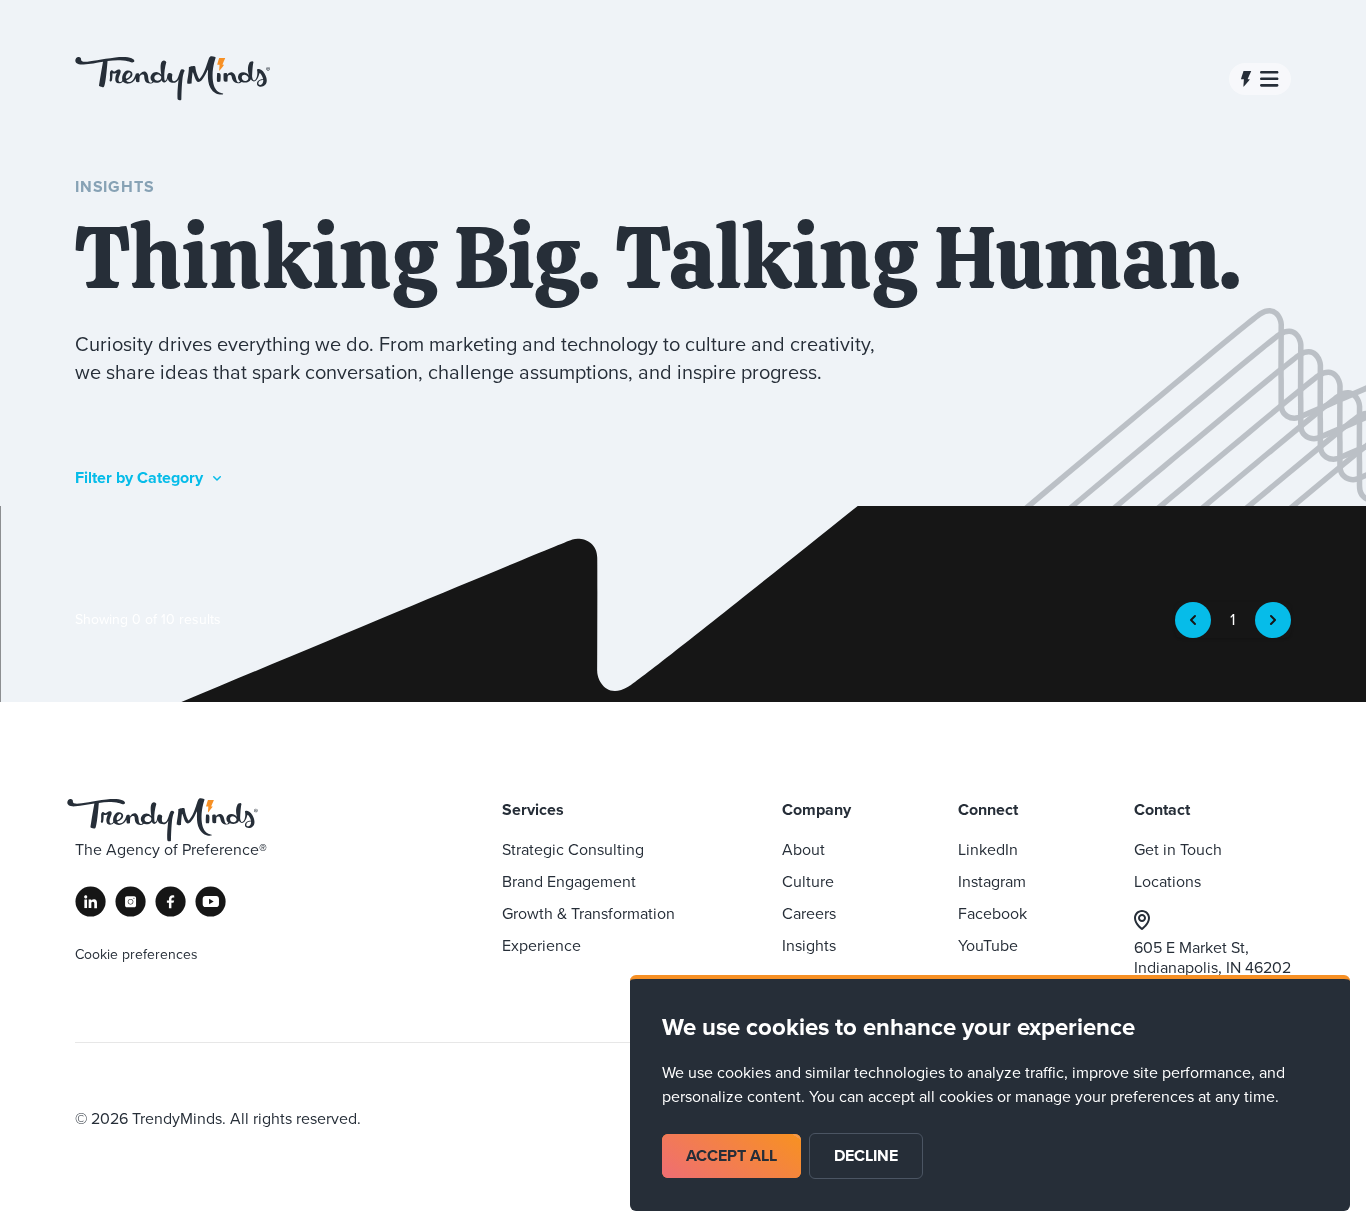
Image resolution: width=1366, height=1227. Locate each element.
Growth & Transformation (588, 913)
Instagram (992, 881)
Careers (809, 913)
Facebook (992, 913)
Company (816, 809)
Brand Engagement (569, 881)
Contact (1162, 809)
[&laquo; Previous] (1193, 620)
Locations (1167, 881)
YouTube (988, 945)
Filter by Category (139, 477)
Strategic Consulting (573, 849)
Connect (988, 809)
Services (533, 809)
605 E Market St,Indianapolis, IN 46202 (1212, 957)
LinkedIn (988, 849)
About (803, 849)
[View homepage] (172, 78)
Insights (809, 945)
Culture (808, 881)
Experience (541, 945)
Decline (866, 1155)
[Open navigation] (1260, 79)
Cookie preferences (136, 955)
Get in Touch (1178, 849)
